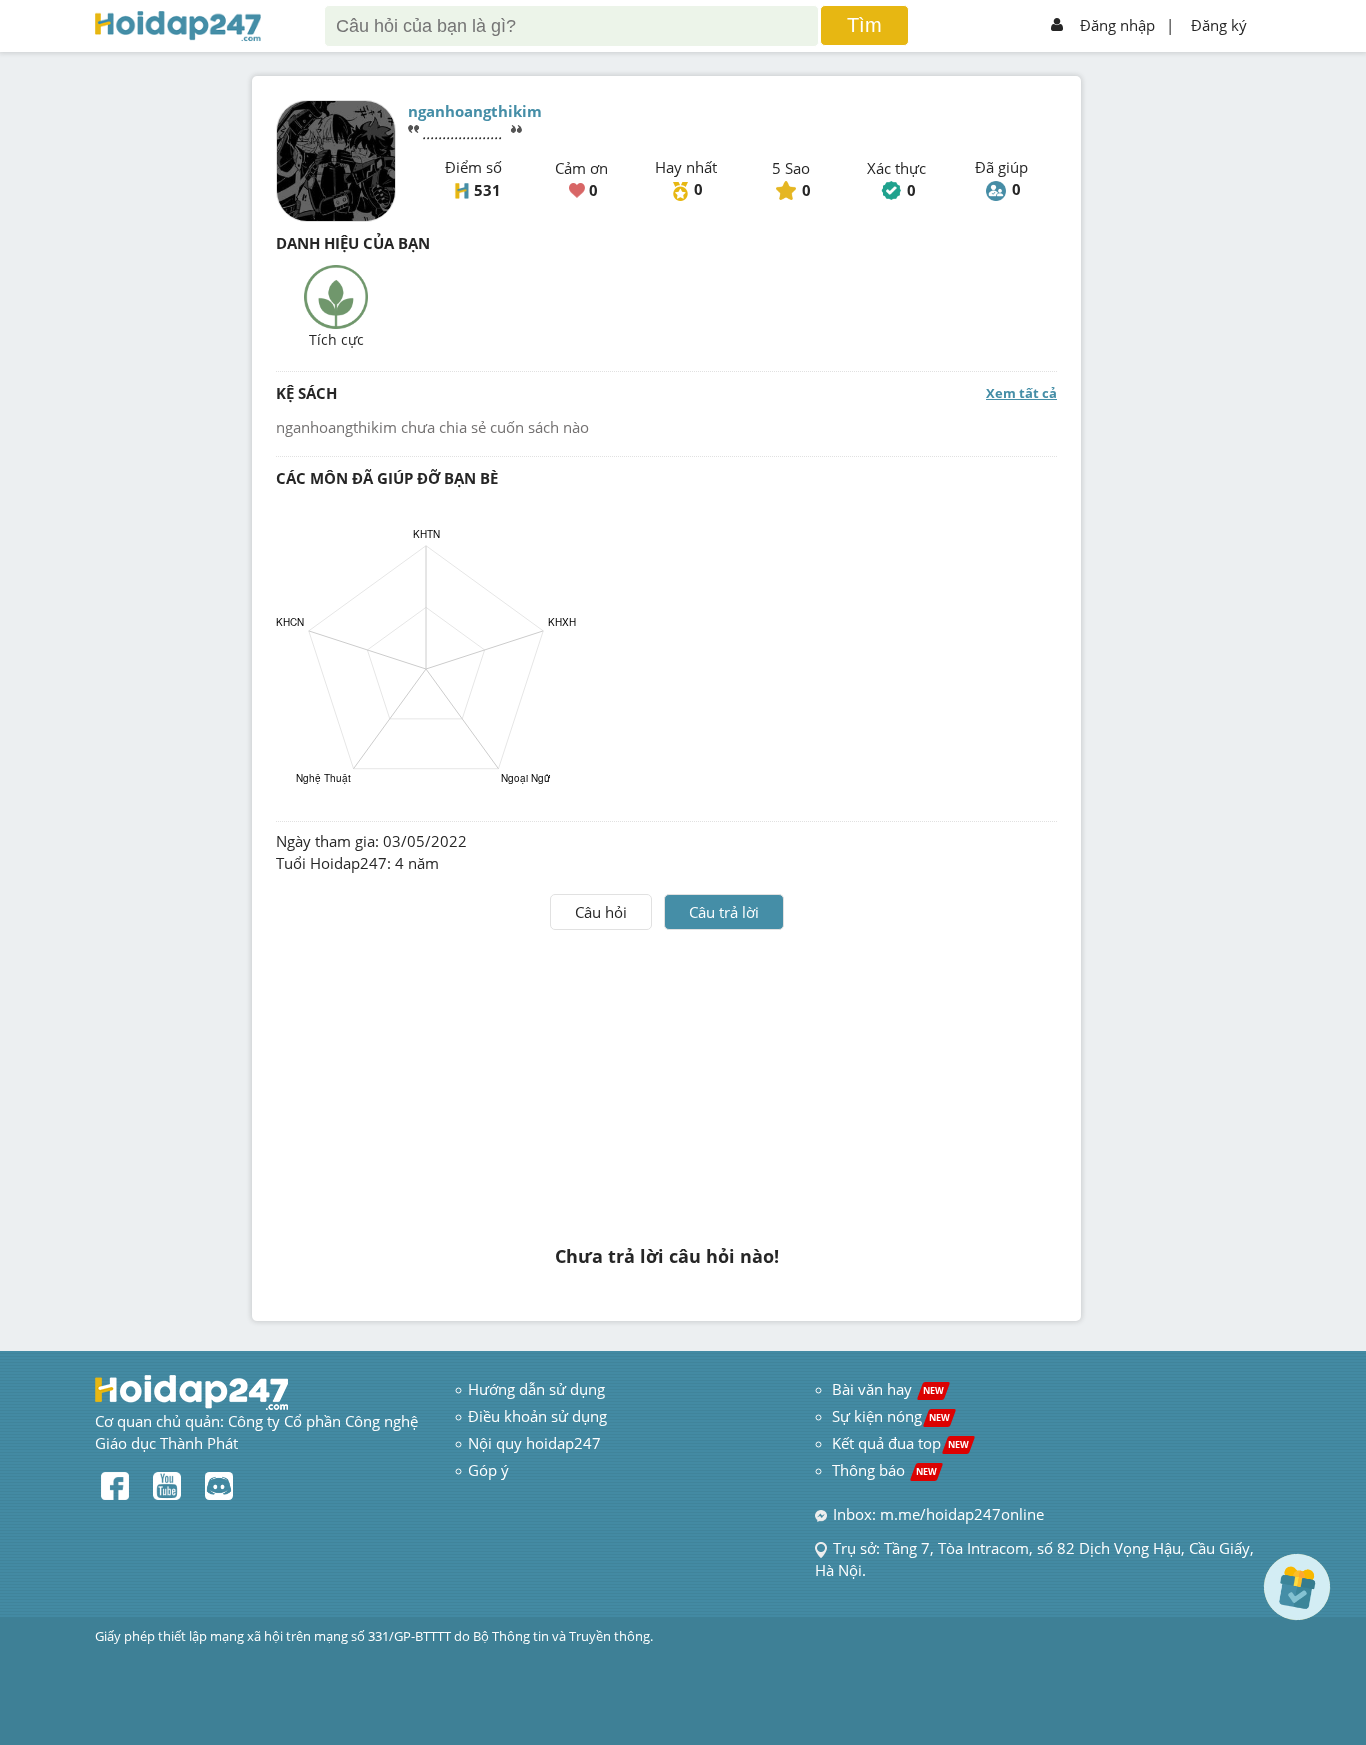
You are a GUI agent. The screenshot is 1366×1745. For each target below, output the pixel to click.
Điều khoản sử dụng (537, 1416)
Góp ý (488, 1470)
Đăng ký (1219, 25)
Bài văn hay (886, 1389)
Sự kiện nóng (891, 1416)
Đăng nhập (1117, 25)
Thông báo (884, 1470)
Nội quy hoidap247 (534, 1443)
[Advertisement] (667, 1080)
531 (487, 190)
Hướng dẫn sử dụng (536, 1389)
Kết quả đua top (900, 1443)
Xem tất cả (1021, 393)
